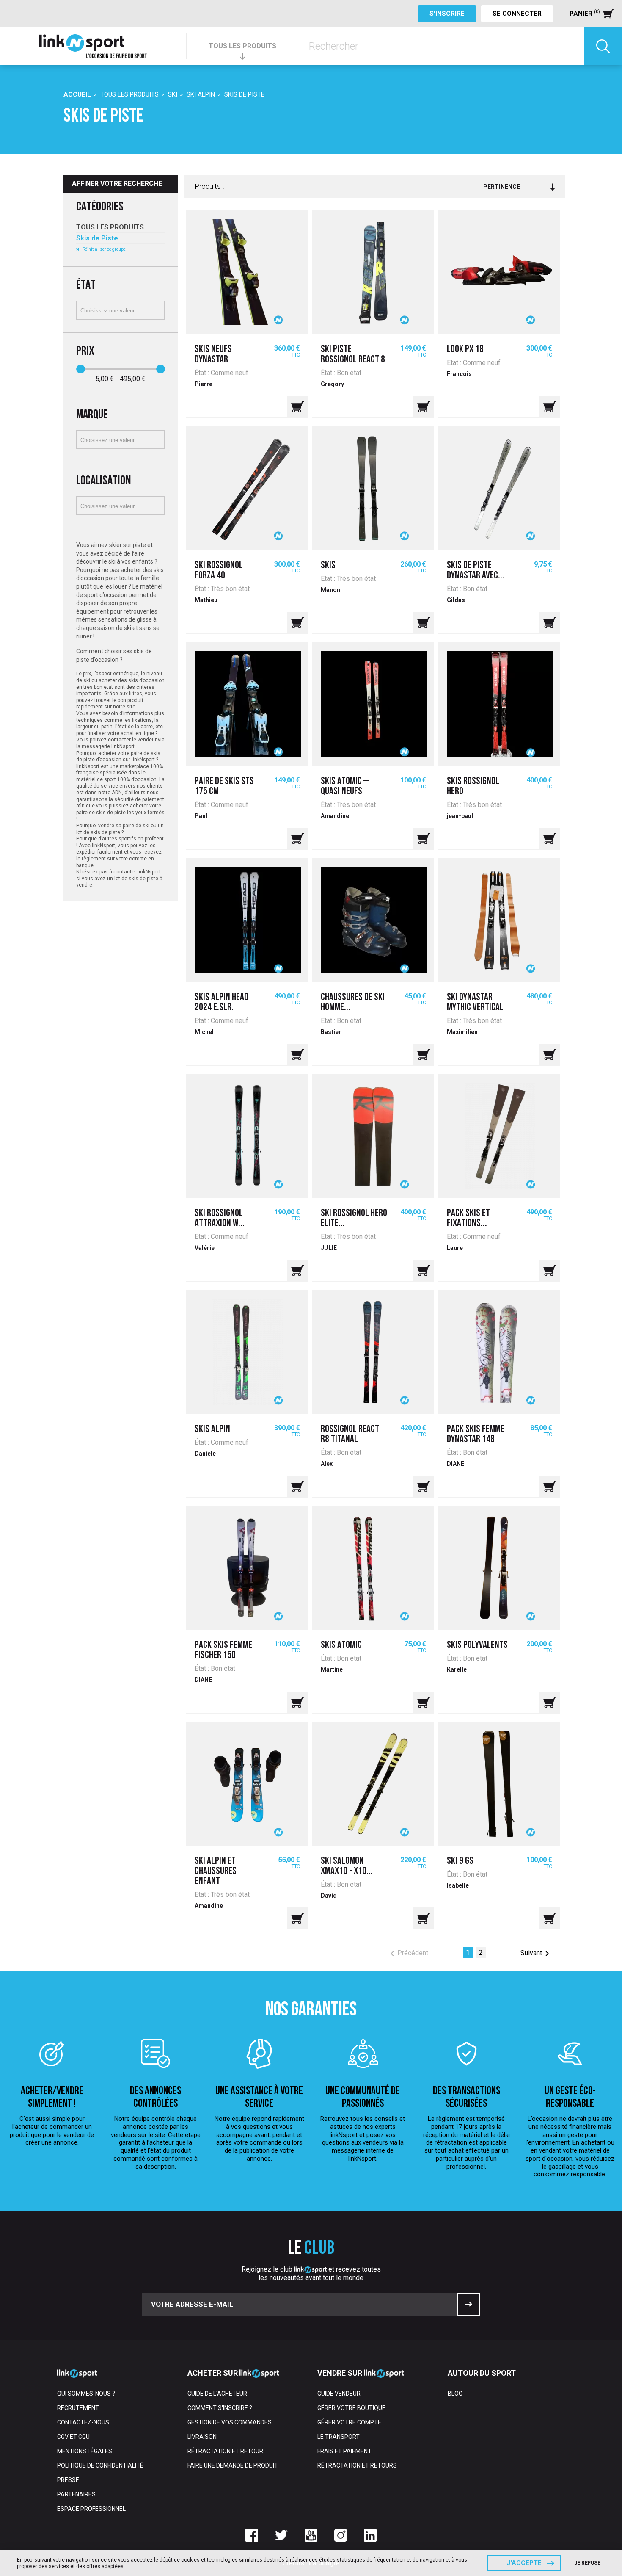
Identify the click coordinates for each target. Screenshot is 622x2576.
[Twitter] (281, 2535)
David (329, 1896)
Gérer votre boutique (351, 2408)
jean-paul (460, 816)
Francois (459, 374)
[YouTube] (311, 2535)
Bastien (331, 1032)
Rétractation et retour (225, 2451)
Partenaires (76, 2494)
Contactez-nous (83, 2422)
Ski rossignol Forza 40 (219, 571)
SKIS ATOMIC (341, 1645)
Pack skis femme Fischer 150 (223, 1650)
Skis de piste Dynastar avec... (476, 571)
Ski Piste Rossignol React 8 (353, 355)
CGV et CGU (73, 2437)
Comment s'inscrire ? (220, 2408)
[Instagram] (341, 2535)
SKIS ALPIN (212, 1429)
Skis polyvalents (477, 1645)
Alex (327, 1464)
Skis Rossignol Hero (473, 787)
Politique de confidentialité (100, 2465)
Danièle (205, 1454)
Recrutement (78, 2408)
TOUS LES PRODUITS (242, 46)
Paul (201, 816)
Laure (455, 1248)
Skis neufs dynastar (213, 355)
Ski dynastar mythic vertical (475, 1003)
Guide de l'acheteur (217, 2394)
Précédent (408, 1954)
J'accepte (524, 2563)
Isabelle (458, 1885)
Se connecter (517, 14)
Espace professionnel (91, 2509)
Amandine (335, 816)
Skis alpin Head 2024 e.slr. (222, 1003)
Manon (330, 590)
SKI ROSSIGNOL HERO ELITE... (354, 1219)
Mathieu (206, 600)
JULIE (329, 1248)
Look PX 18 (465, 350)
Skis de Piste (97, 238)
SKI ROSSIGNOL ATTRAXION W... (220, 1219)
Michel (204, 1032)
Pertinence (502, 187)
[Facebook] (252, 2535)
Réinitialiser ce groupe (104, 249)
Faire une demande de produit (233, 2465)
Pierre (204, 384)
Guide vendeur (339, 2394)
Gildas (456, 600)
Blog (455, 2394)
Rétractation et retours (357, 2465)
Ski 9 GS (460, 1861)
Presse (68, 2480)
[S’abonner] (469, 2304)
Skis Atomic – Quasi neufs (345, 787)
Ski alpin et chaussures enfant (216, 1871)
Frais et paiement (344, 2451)
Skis (328, 566)
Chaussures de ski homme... (353, 1003)
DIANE (455, 1464)
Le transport (339, 2437)
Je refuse (587, 2563)
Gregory (332, 384)
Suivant (536, 1954)
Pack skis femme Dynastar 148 (476, 1434)
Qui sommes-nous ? (86, 2394)
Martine (332, 1669)
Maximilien (462, 1032)
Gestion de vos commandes (230, 2422)
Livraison (202, 2437)
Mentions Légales (85, 2451)
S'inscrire (447, 14)
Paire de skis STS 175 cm (224, 787)
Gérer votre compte (349, 2422)
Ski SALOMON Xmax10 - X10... (347, 1866)
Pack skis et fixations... (468, 1219)
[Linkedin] (370, 2535)
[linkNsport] (93, 46)
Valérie (205, 1248)
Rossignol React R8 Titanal (350, 1434)
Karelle (457, 1669)
